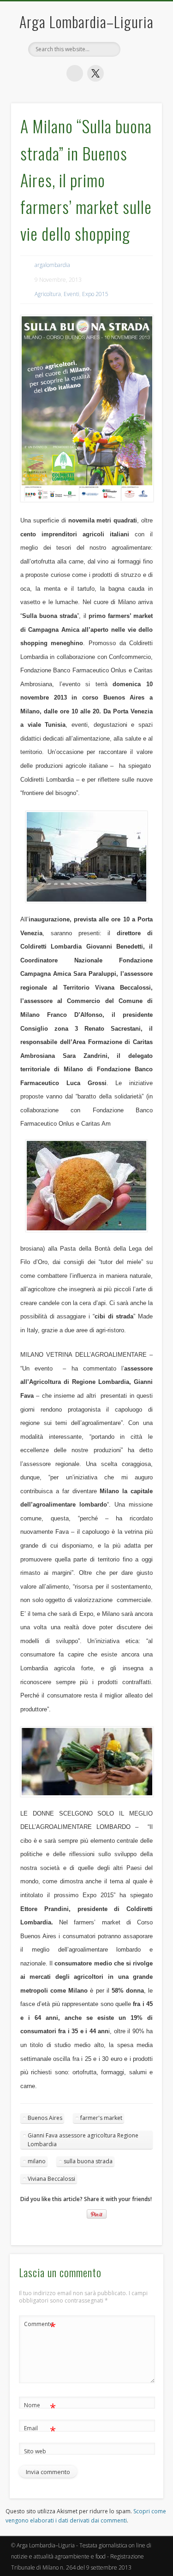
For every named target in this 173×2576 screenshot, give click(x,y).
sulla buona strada (88, 2161)
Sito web (35, 2451)
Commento (40, 2326)
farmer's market (101, 2118)
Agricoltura (48, 294)
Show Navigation (140, 175)
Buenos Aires (45, 2118)
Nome (40, 2407)
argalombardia (52, 265)
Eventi (72, 294)
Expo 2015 (95, 294)
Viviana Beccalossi (51, 2179)
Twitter (95, 73)
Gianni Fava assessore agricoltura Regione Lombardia (83, 2140)
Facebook (75, 73)
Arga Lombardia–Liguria (86, 21)
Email (40, 2430)
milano (37, 2161)
